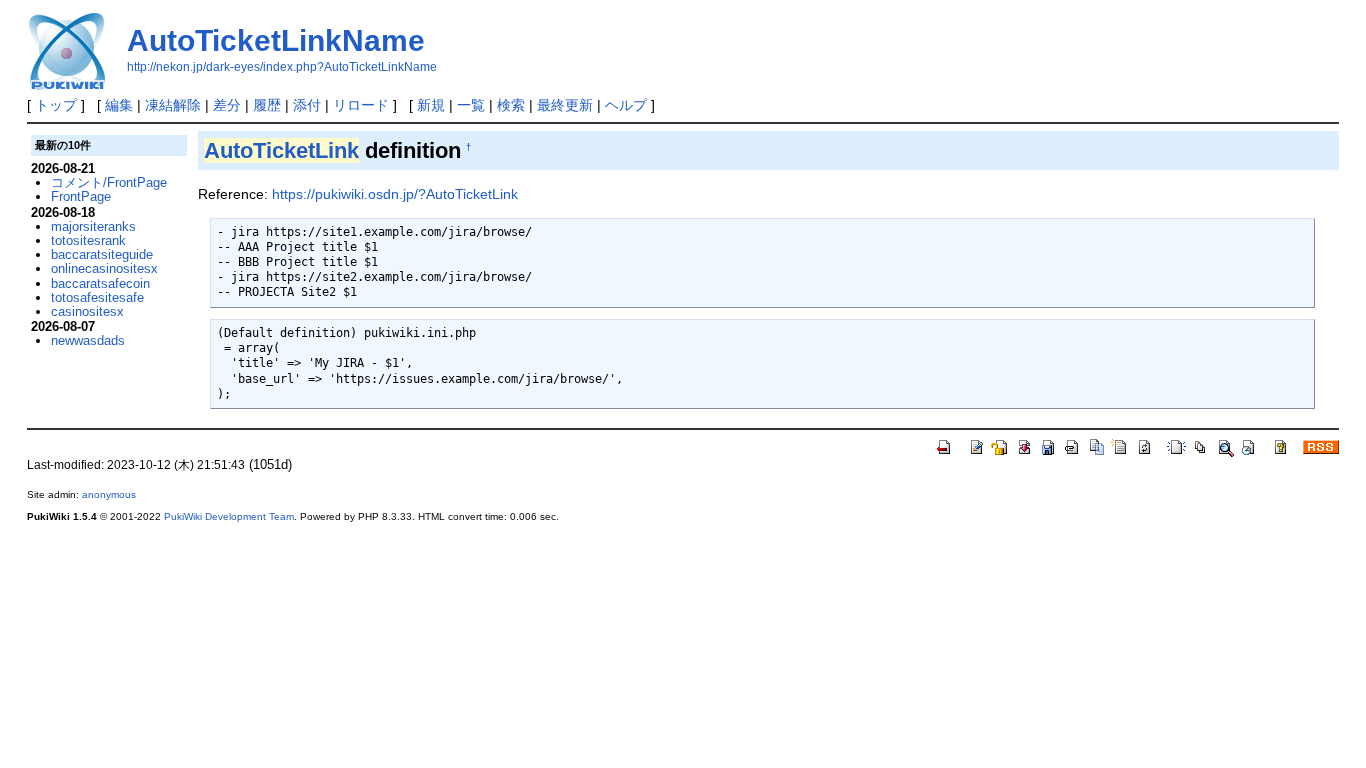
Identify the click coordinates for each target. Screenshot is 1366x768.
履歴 (267, 105)
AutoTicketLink (281, 150)
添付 (307, 105)
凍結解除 (173, 105)
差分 (227, 105)
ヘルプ (626, 105)
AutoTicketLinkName (276, 40)
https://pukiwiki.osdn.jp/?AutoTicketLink (395, 194)
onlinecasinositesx (104, 268)
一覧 (471, 105)
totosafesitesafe (97, 297)
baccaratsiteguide (102, 254)
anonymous (109, 494)
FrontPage (81, 196)
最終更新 (565, 105)
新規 (431, 105)
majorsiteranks (93, 226)
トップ (56, 105)
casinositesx (87, 311)
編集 (119, 105)
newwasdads (88, 340)
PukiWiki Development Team (229, 516)
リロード (361, 105)
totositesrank (88, 240)
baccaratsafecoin (100, 283)
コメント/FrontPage (109, 182)
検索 (511, 105)
